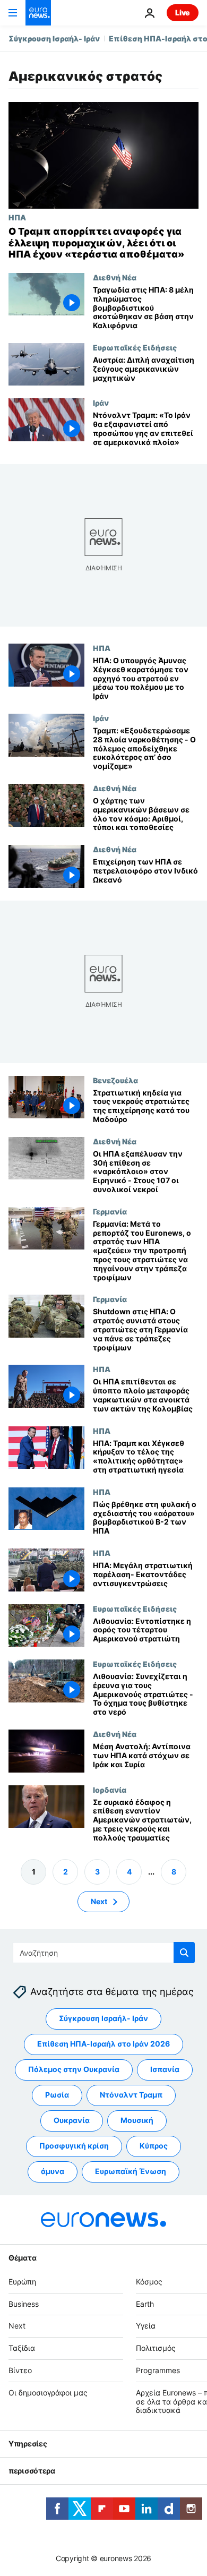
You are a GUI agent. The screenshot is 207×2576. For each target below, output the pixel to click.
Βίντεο (20, 2370)
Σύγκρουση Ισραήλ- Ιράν (54, 38)
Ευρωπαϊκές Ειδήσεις (135, 347)
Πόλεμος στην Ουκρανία (74, 2070)
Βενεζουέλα (115, 1080)
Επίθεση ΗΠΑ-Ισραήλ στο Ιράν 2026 (103, 2044)
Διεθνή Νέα (115, 277)
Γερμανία (110, 1211)
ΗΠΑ (17, 217)
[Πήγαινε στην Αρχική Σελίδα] (38, 13)
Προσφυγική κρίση (74, 2146)
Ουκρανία (72, 2121)
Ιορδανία (110, 1789)
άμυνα (53, 2172)
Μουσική (137, 2121)
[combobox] (104, 1953)
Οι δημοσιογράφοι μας (48, 2393)
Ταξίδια (22, 2348)
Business (24, 2304)
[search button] (184, 1953)
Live (183, 12)
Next (99, 1901)
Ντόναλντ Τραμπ (131, 2095)
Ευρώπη (22, 2282)
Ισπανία (165, 2070)
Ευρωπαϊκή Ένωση (131, 2172)
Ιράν (101, 403)
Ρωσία (57, 2095)
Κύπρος (154, 2146)
